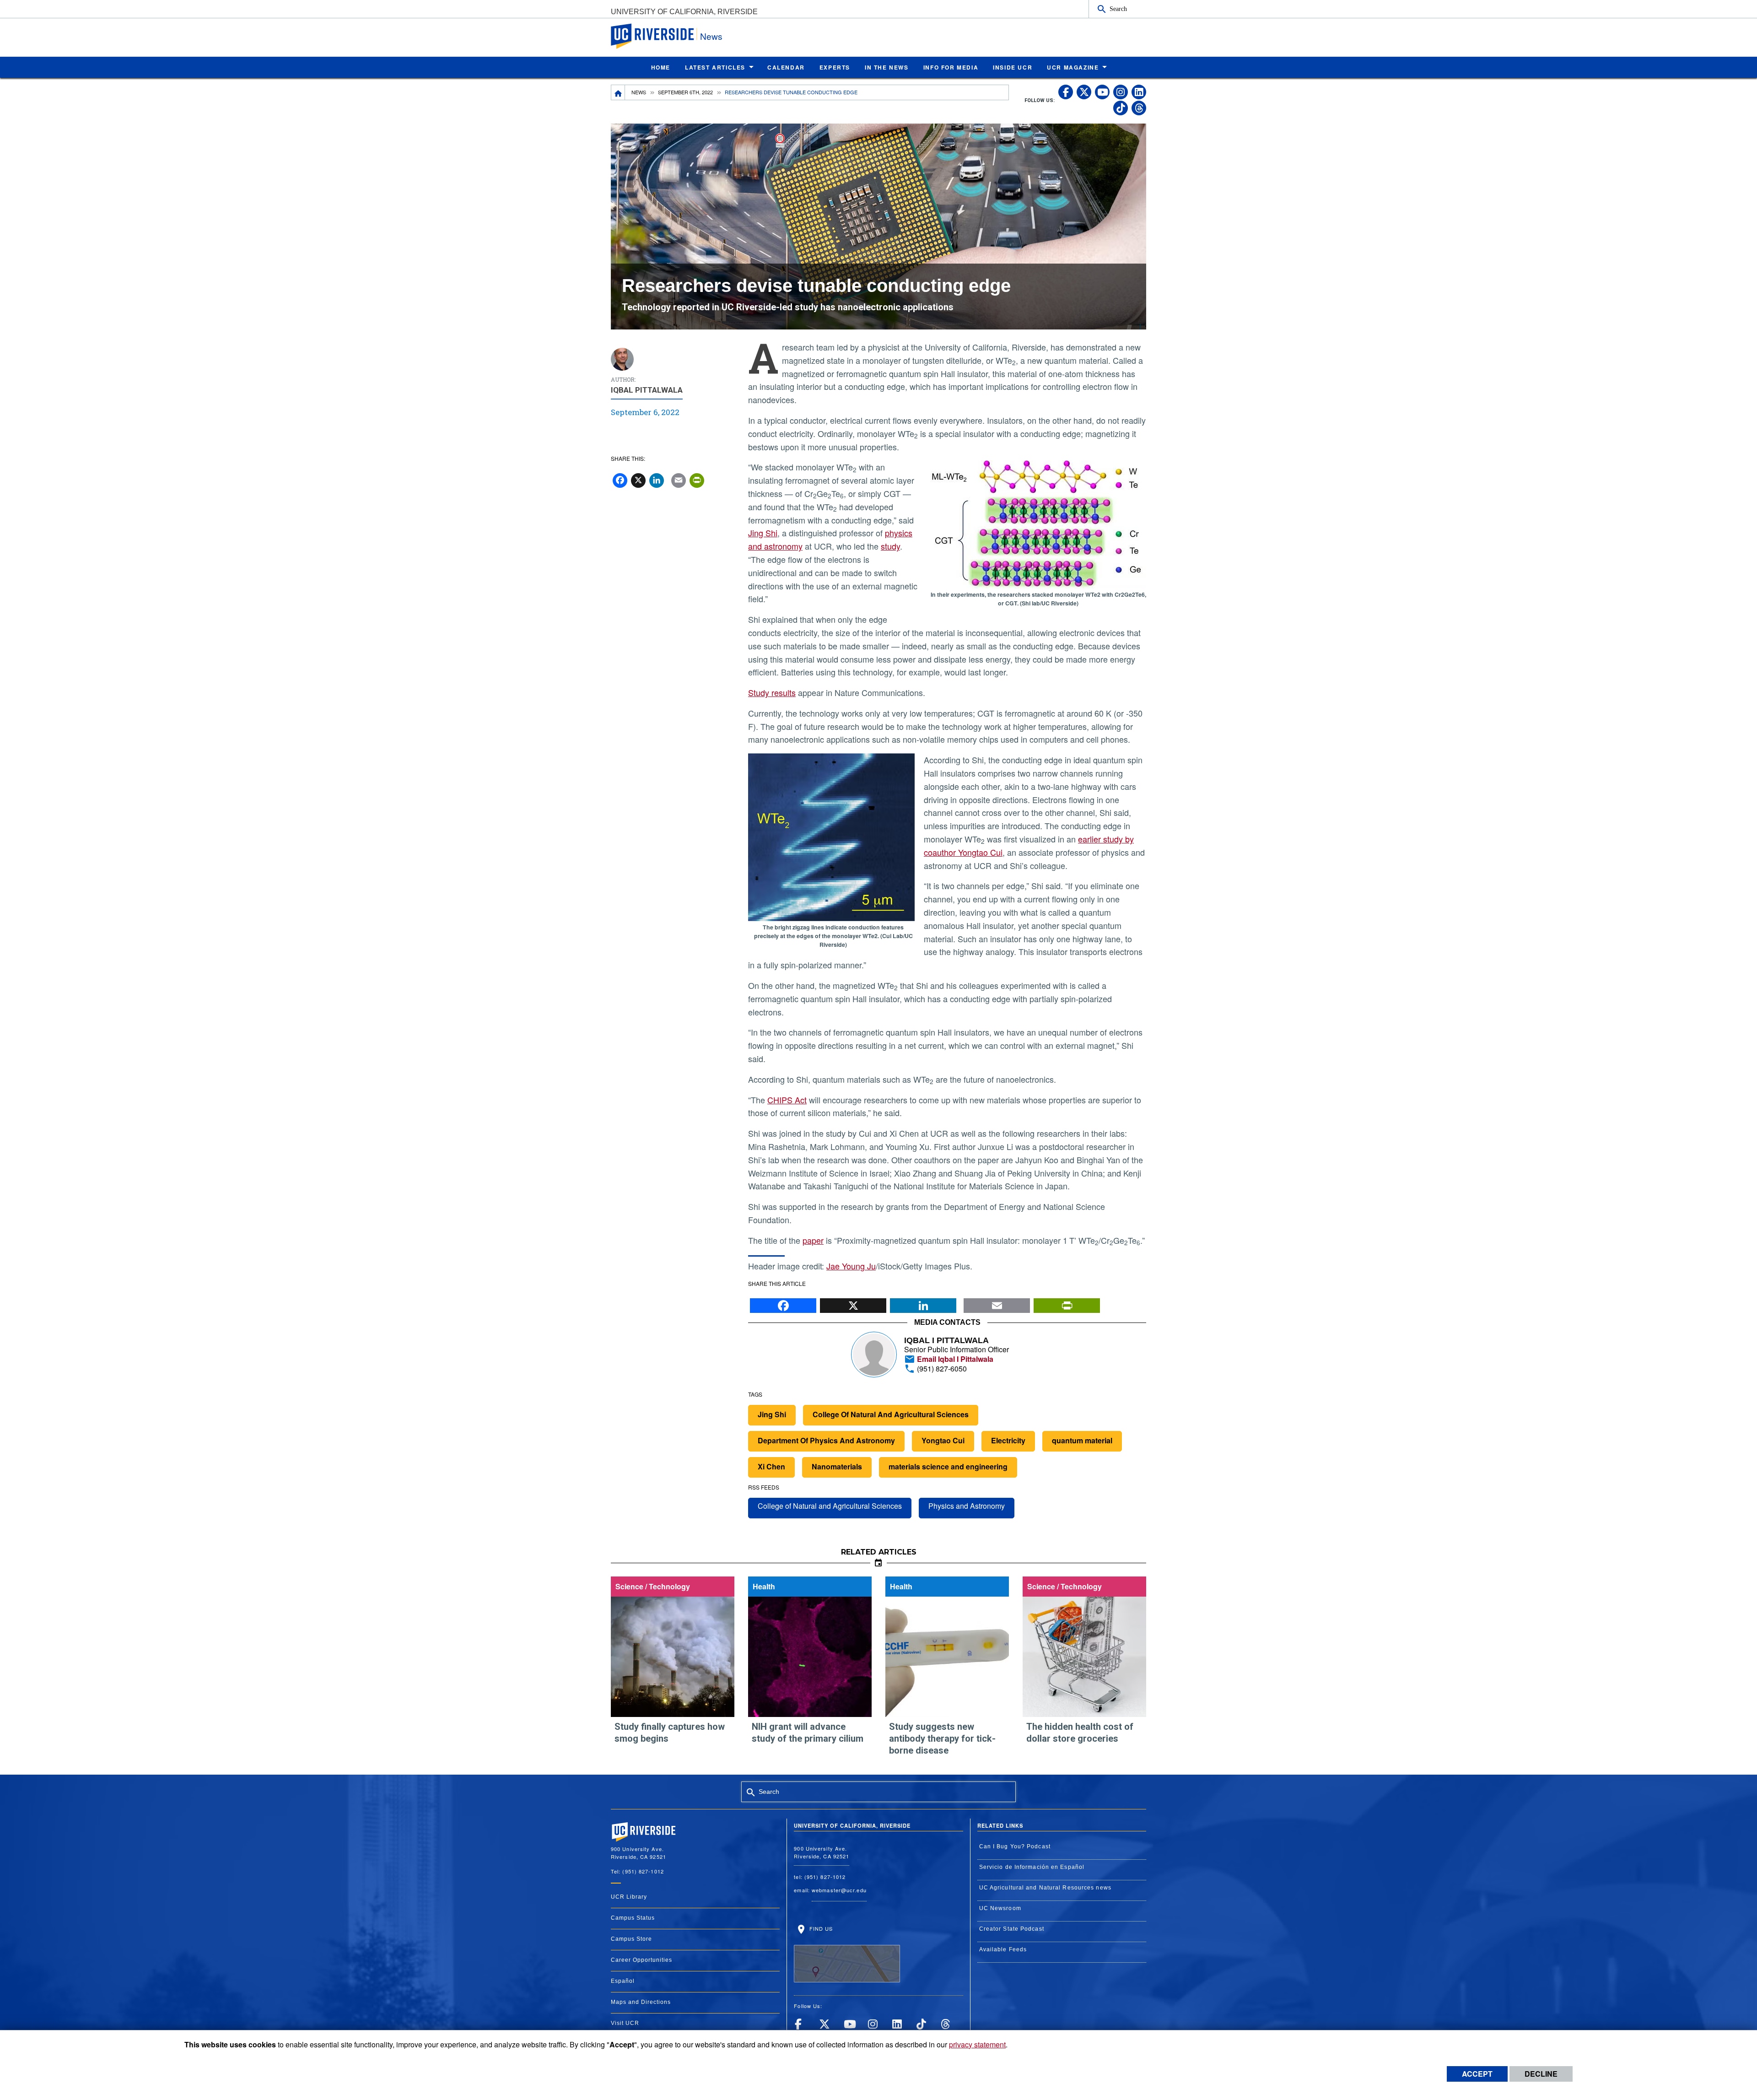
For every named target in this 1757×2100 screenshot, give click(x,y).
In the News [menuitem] (887, 67)
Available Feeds (1003, 1949)
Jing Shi (763, 533)
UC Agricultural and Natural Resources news (1045, 1888)
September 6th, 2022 (685, 92)
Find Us (820, 1928)
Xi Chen (771, 1466)
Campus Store (631, 1939)
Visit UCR (625, 2023)
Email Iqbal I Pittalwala (954, 1359)
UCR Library (629, 1897)
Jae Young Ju (851, 1266)
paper (813, 1240)
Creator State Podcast (1012, 1929)
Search (1118, 9)
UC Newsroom (1000, 1908)
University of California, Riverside (684, 12)
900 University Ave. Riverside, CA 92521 (822, 1852)
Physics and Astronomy (967, 1506)
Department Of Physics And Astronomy (826, 1440)
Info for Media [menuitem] (951, 67)
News (711, 36)
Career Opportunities (641, 1960)
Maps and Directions (641, 2002)
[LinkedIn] (923, 1303)
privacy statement (977, 2044)
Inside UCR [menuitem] (1013, 67)
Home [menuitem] (661, 67)
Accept (1477, 2074)
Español (623, 1981)
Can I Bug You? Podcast (1015, 1846)
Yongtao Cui (943, 1440)
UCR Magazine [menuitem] (1073, 67)
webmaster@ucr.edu (839, 1890)
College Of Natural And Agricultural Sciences (891, 1414)
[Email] (997, 1303)
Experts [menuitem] (835, 67)
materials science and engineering (948, 1466)
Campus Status (633, 1918)
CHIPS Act (787, 1100)
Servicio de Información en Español (1032, 1867)
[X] (853, 1303)
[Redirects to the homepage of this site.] (618, 92)
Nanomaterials (837, 1466)
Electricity (1008, 1440)
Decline (1541, 2074)
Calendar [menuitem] (786, 67)
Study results (772, 692)
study (890, 546)
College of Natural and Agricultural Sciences (830, 1506)
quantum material (1082, 1440)
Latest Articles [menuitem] (715, 67)
